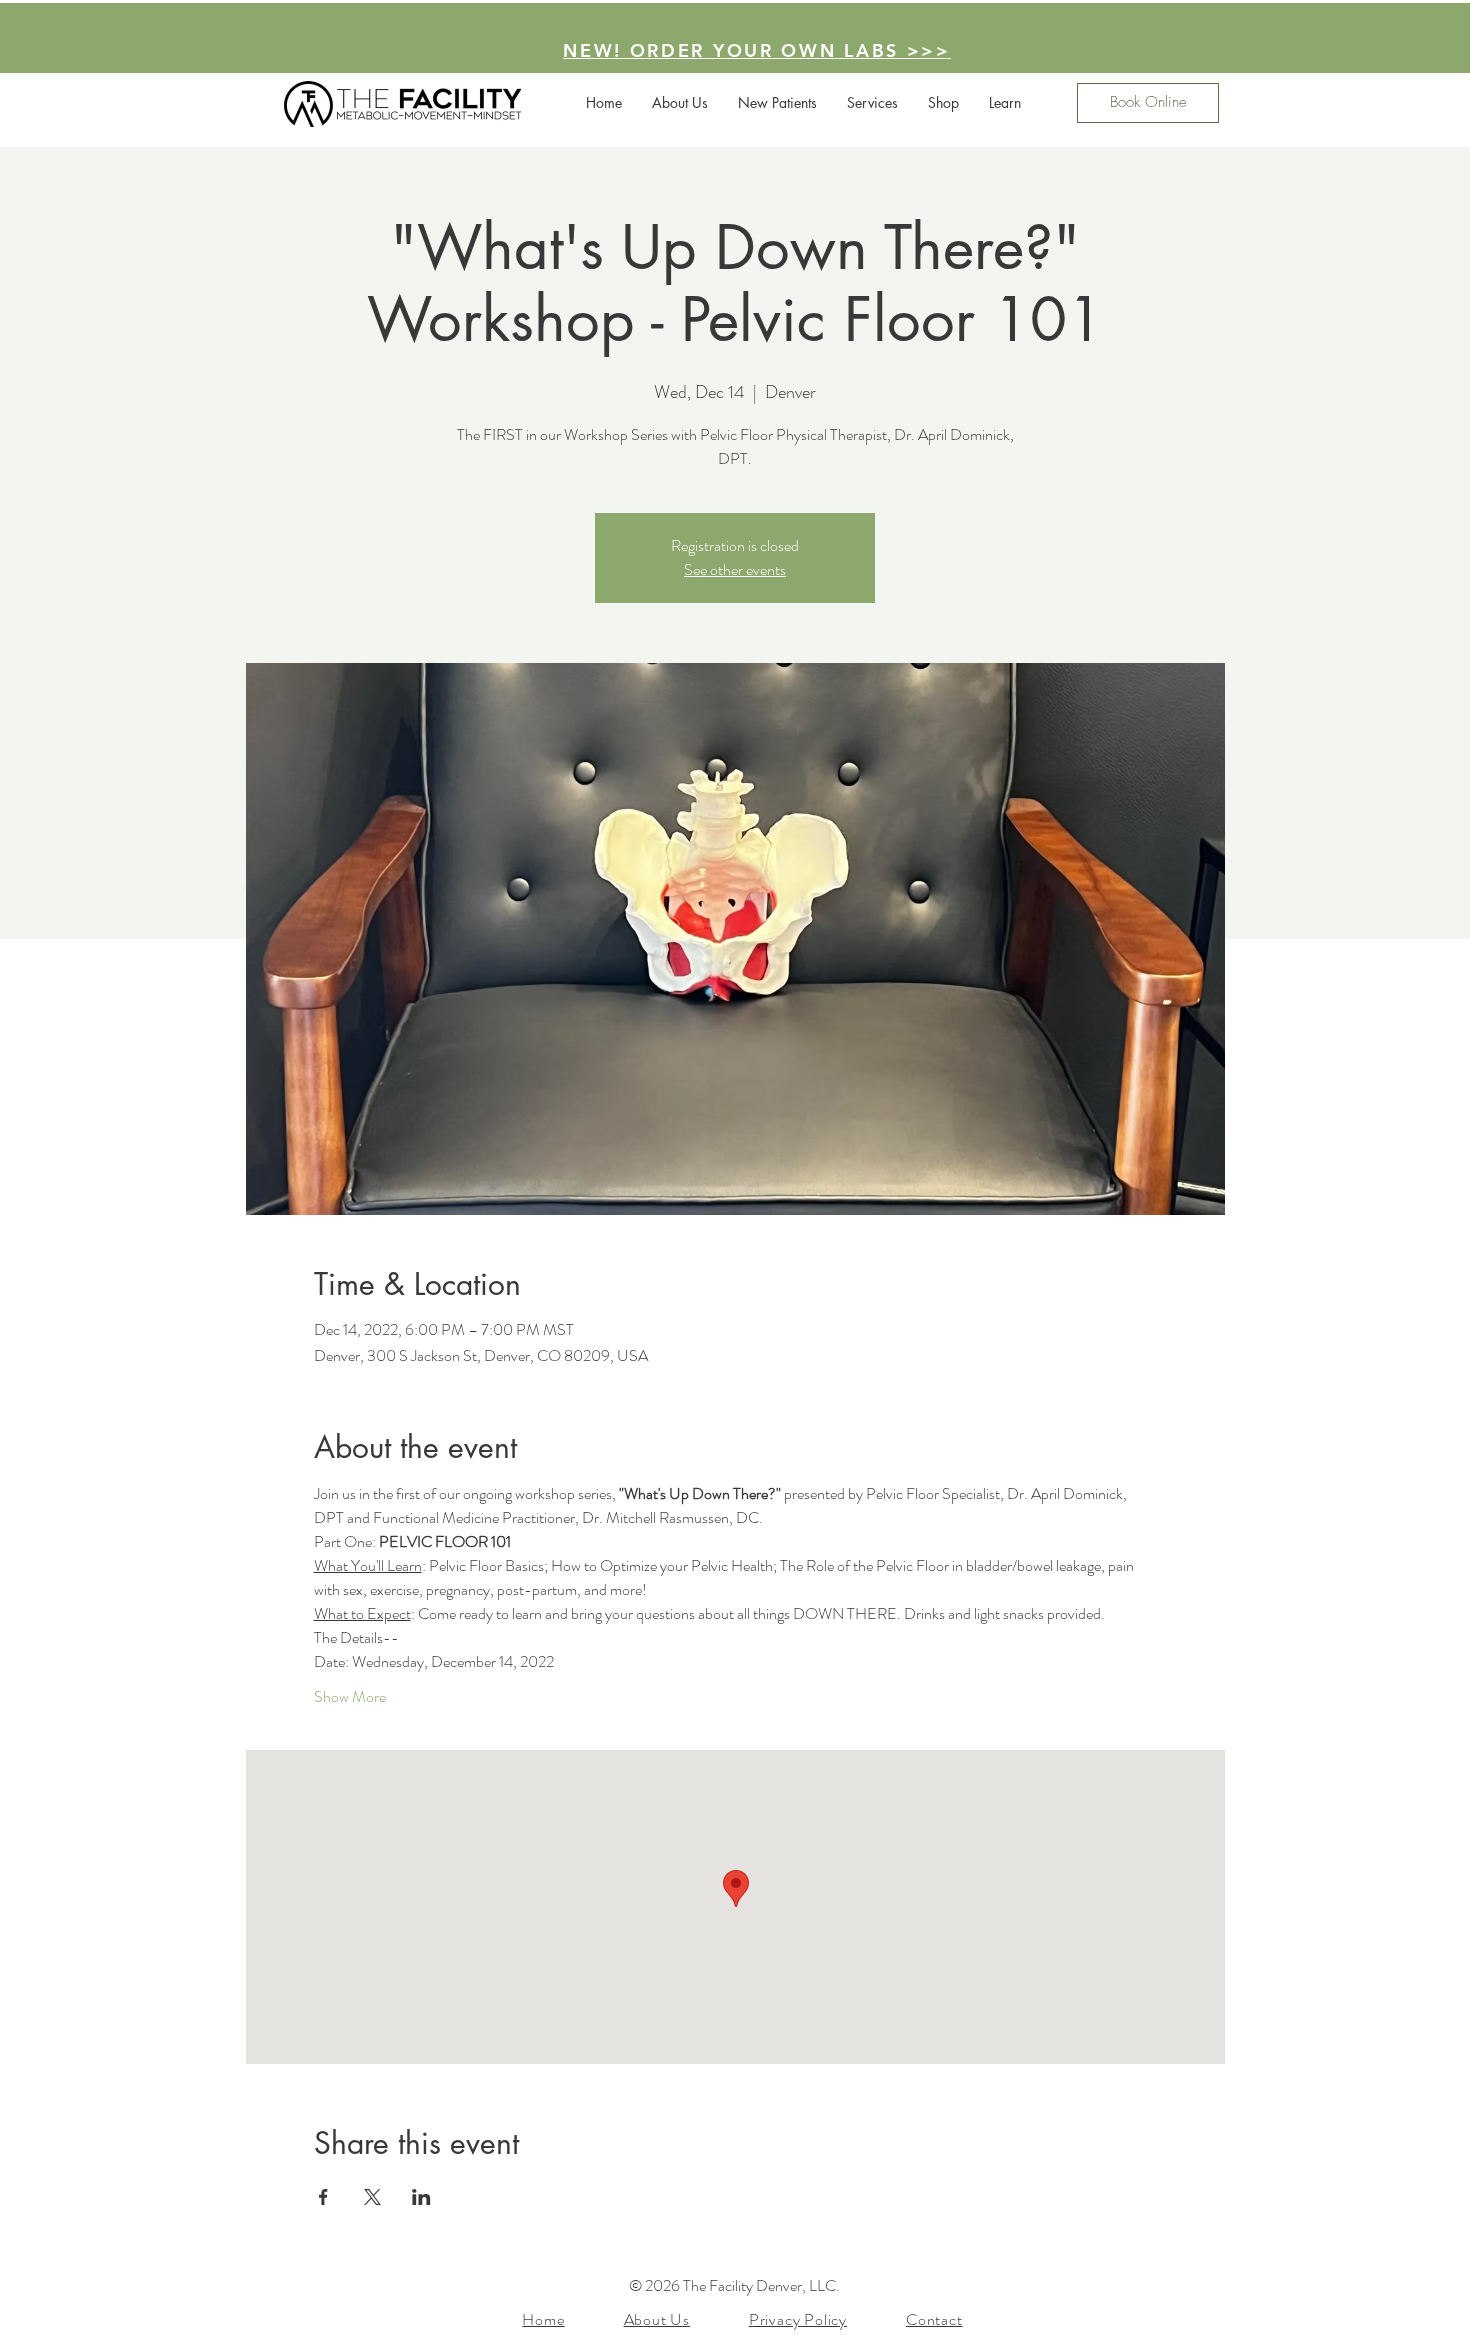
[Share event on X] (372, 2197)
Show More (350, 1697)
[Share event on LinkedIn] (421, 2197)
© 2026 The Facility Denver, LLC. (734, 2285)
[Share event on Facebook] (323, 2197)
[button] (943, 102)
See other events (735, 569)
